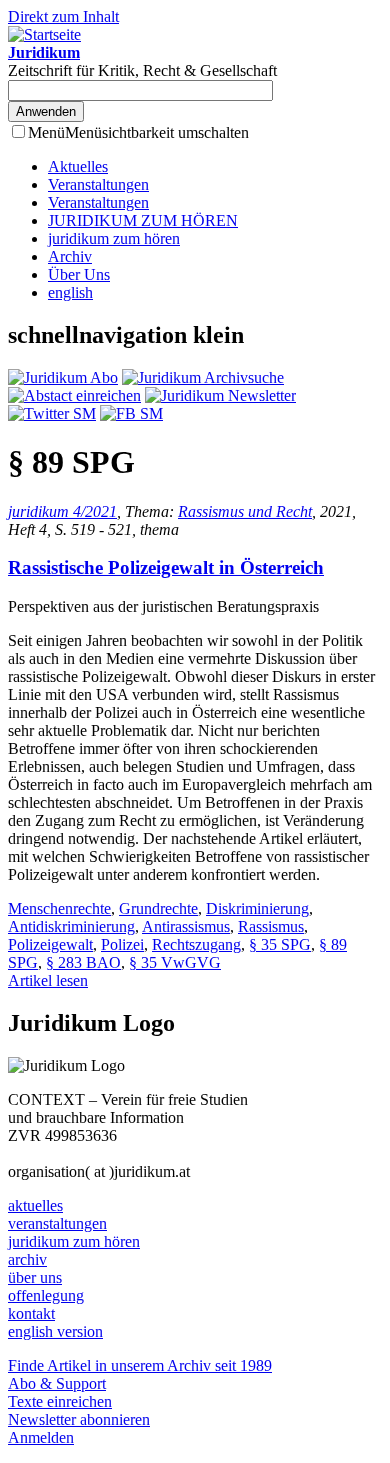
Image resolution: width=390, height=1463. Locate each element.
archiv (27, 1259)
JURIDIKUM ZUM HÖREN (143, 220)
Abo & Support (57, 1383)
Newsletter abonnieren (79, 1419)
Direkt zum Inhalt (63, 16)
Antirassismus (186, 926)
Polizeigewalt (50, 944)
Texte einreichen (60, 1401)
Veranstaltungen (98, 184)
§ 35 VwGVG (175, 962)
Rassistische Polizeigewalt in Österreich (166, 567)
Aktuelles (78, 166)
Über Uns (79, 274)
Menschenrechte (59, 908)
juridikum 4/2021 (62, 511)
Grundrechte (158, 908)
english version (55, 1331)
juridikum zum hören (114, 238)
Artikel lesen (48, 980)
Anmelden (41, 1437)
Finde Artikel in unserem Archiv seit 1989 (140, 1365)
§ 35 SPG (280, 944)
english (70, 292)
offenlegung (46, 1295)
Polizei (122, 944)
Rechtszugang (196, 944)
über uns (35, 1277)
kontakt (31, 1313)
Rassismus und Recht (245, 511)
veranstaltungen (57, 1223)
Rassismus (271, 926)
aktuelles (35, 1205)
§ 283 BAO (83, 962)
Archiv (70, 256)
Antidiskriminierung (71, 926)
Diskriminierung (257, 908)
